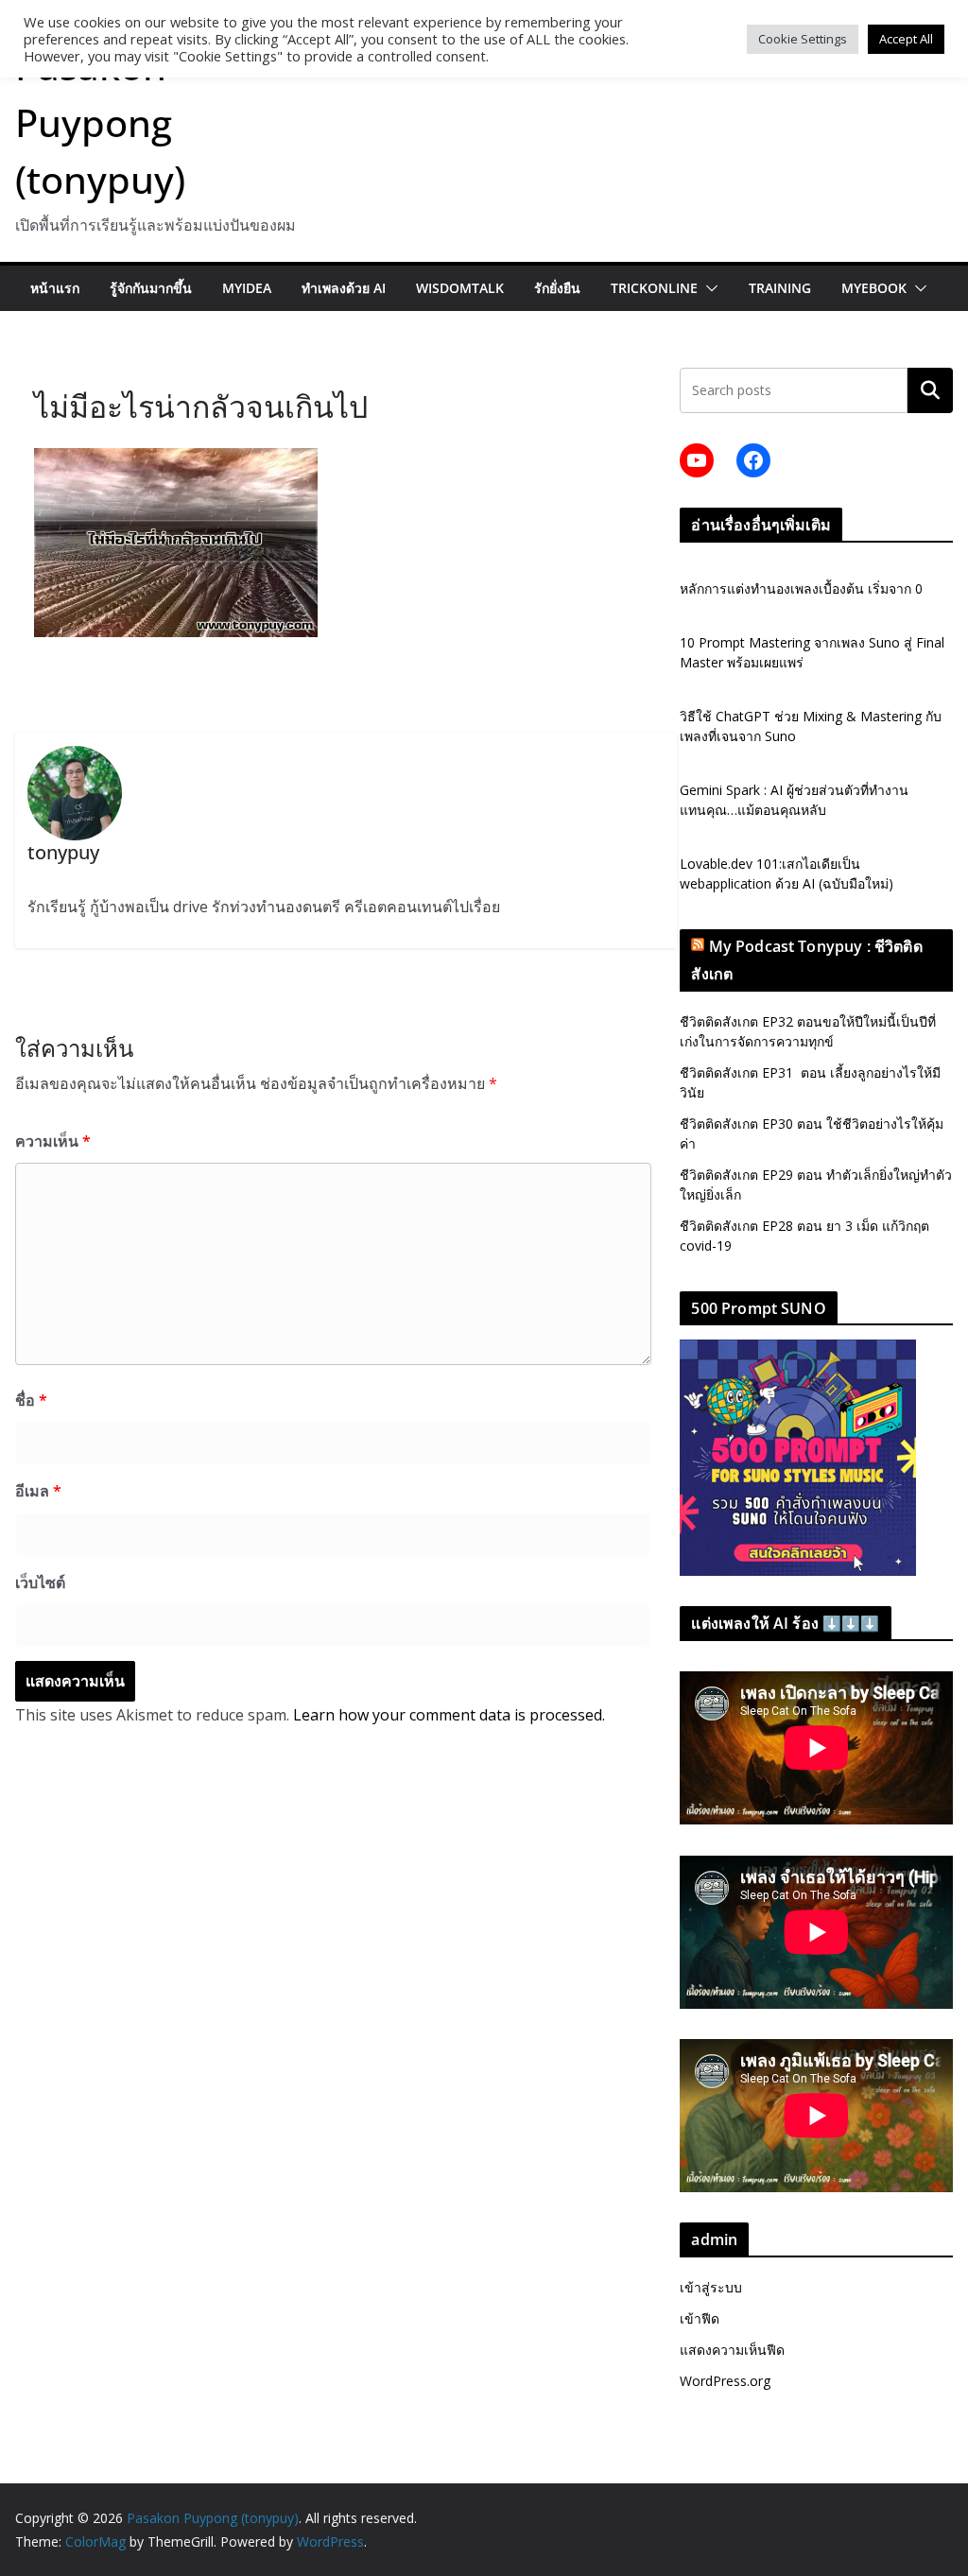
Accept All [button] (906, 39)
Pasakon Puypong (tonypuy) (100, 122)
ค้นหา (930, 390)
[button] (708, 288)
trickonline (654, 288)
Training (780, 288)
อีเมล (38, 1491)
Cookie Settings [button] (803, 39)
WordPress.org (725, 2381)
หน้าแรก (55, 288)
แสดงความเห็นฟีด (732, 2350)
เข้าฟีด (700, 2318)
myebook (874, 288)
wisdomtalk (460, 288)
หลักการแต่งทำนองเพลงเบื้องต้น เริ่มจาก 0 (801, 588)
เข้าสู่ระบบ (711, 2287)
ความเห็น (53, 1141)
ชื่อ (31, 1400)
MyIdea (247, 288)
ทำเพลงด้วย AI (344, 288)
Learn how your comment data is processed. (449, 1715)
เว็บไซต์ (40, 1582)
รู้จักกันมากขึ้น (151, 288)
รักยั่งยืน (557, 288)
